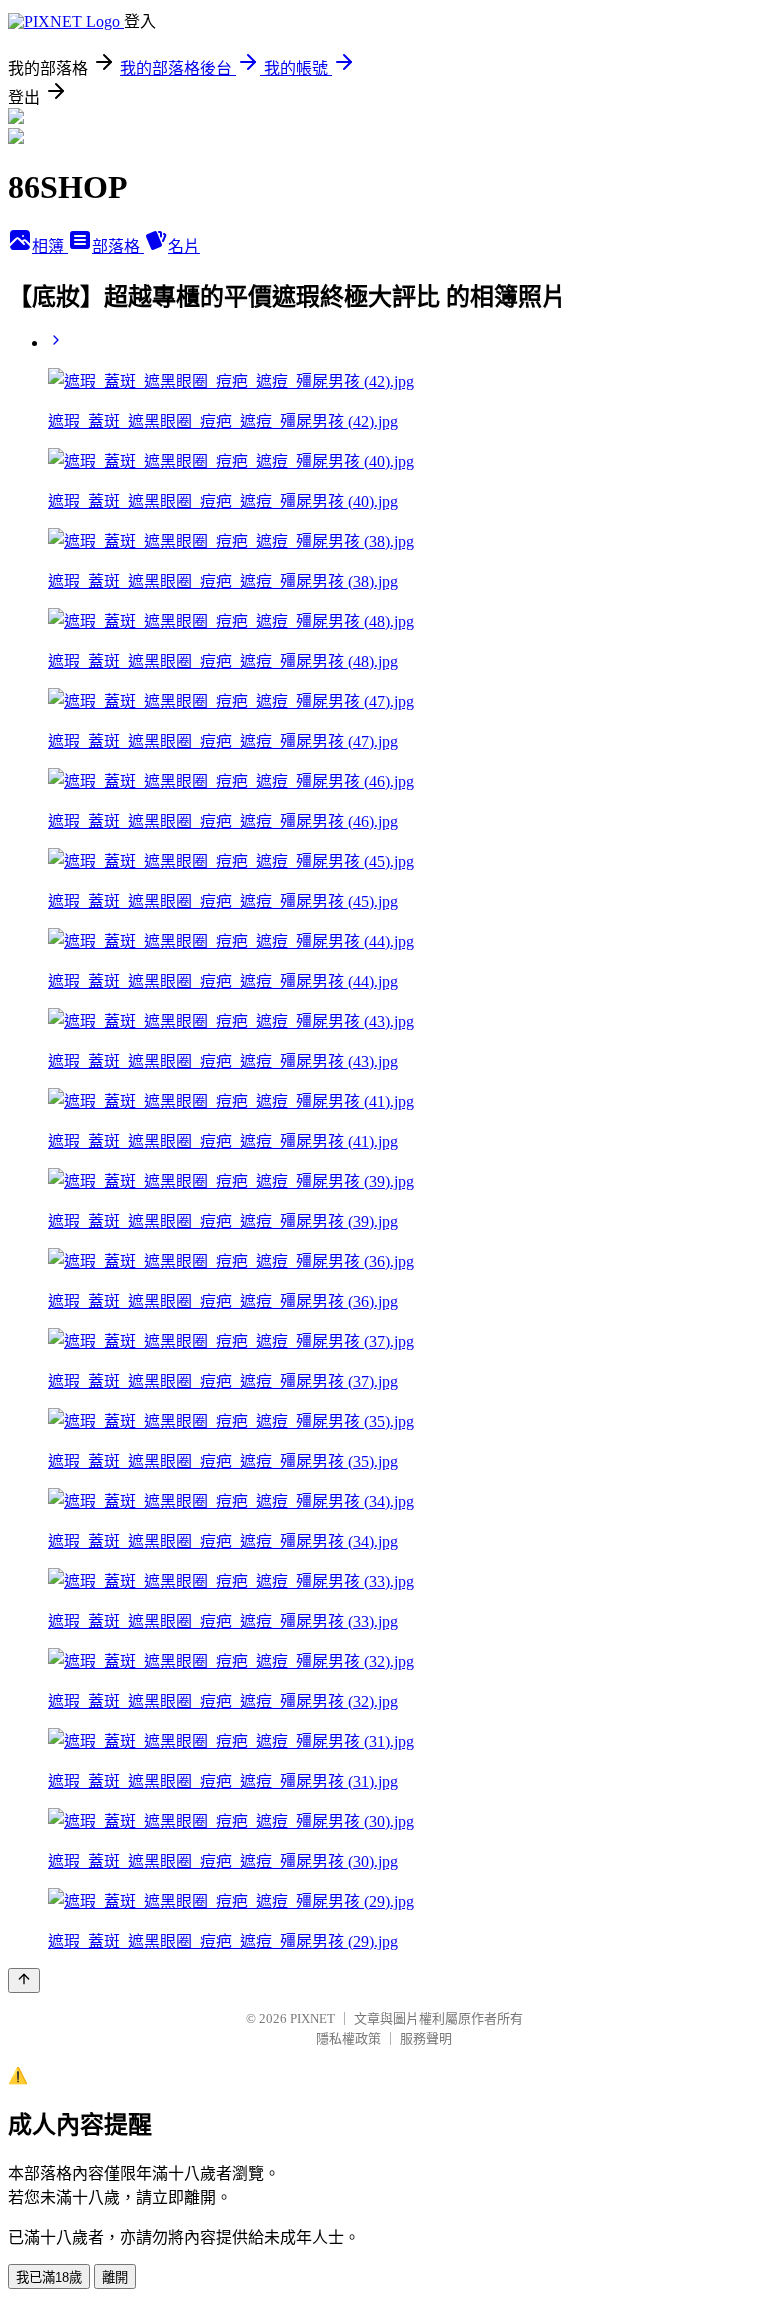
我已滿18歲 (49, 2277)
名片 (184, 246)
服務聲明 (426, 2038)
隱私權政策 (348, 2038)
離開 (115, 2277)
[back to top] (24, 1980)
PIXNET (312, 2018)
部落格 (118, 246)
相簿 (50, 246)
